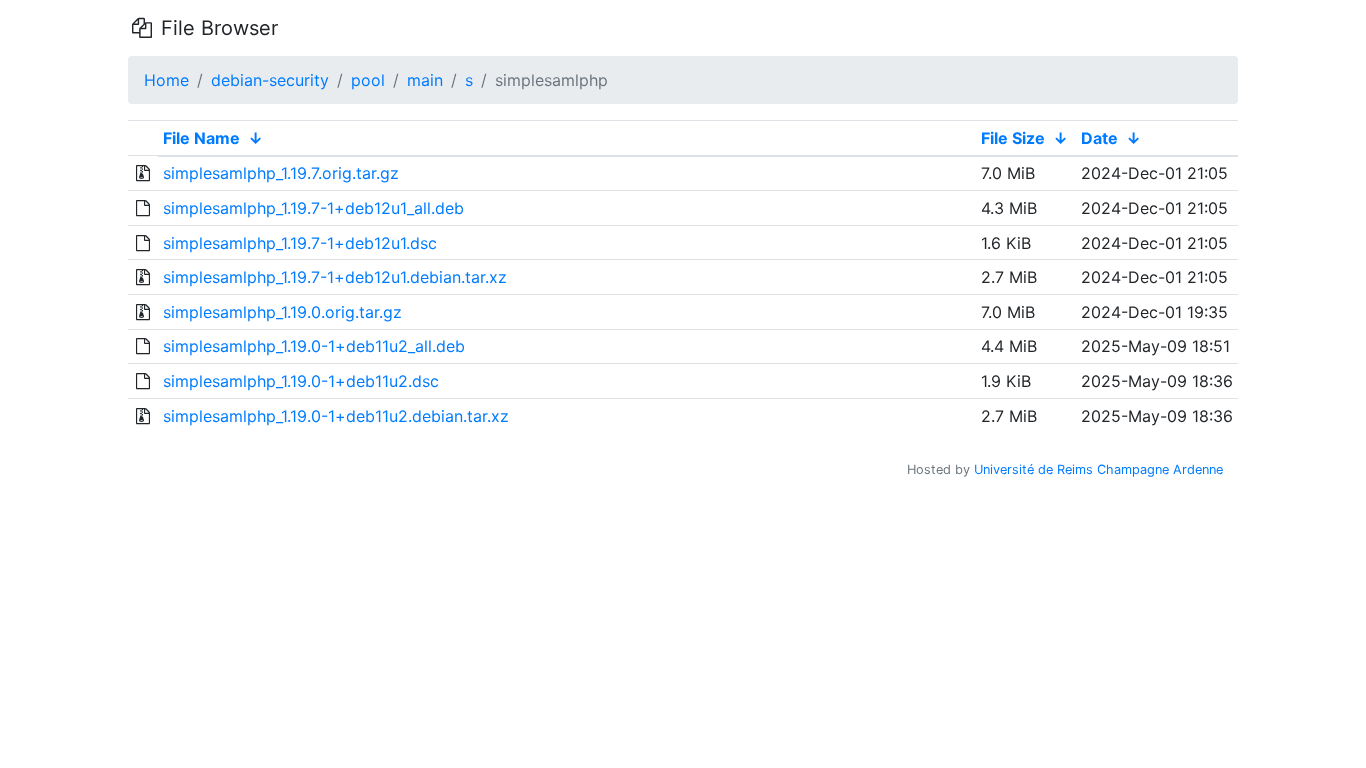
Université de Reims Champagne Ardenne (1098, 469)
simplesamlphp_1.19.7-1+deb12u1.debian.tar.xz (335, 277)
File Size (1013, 138)
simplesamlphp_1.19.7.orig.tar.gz (281, 173)
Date (1099, 138)
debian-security (270, 80)
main (425, 80)
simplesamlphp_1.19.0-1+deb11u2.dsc (301, 381)
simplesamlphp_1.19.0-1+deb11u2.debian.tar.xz (336, 416)
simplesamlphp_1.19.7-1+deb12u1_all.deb (313, 208)
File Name (201, 138)
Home (166, 80)
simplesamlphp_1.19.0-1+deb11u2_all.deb (314, 346)
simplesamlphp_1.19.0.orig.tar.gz (282, 312)
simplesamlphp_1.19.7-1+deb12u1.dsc (300, 243)
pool (368, 80)
